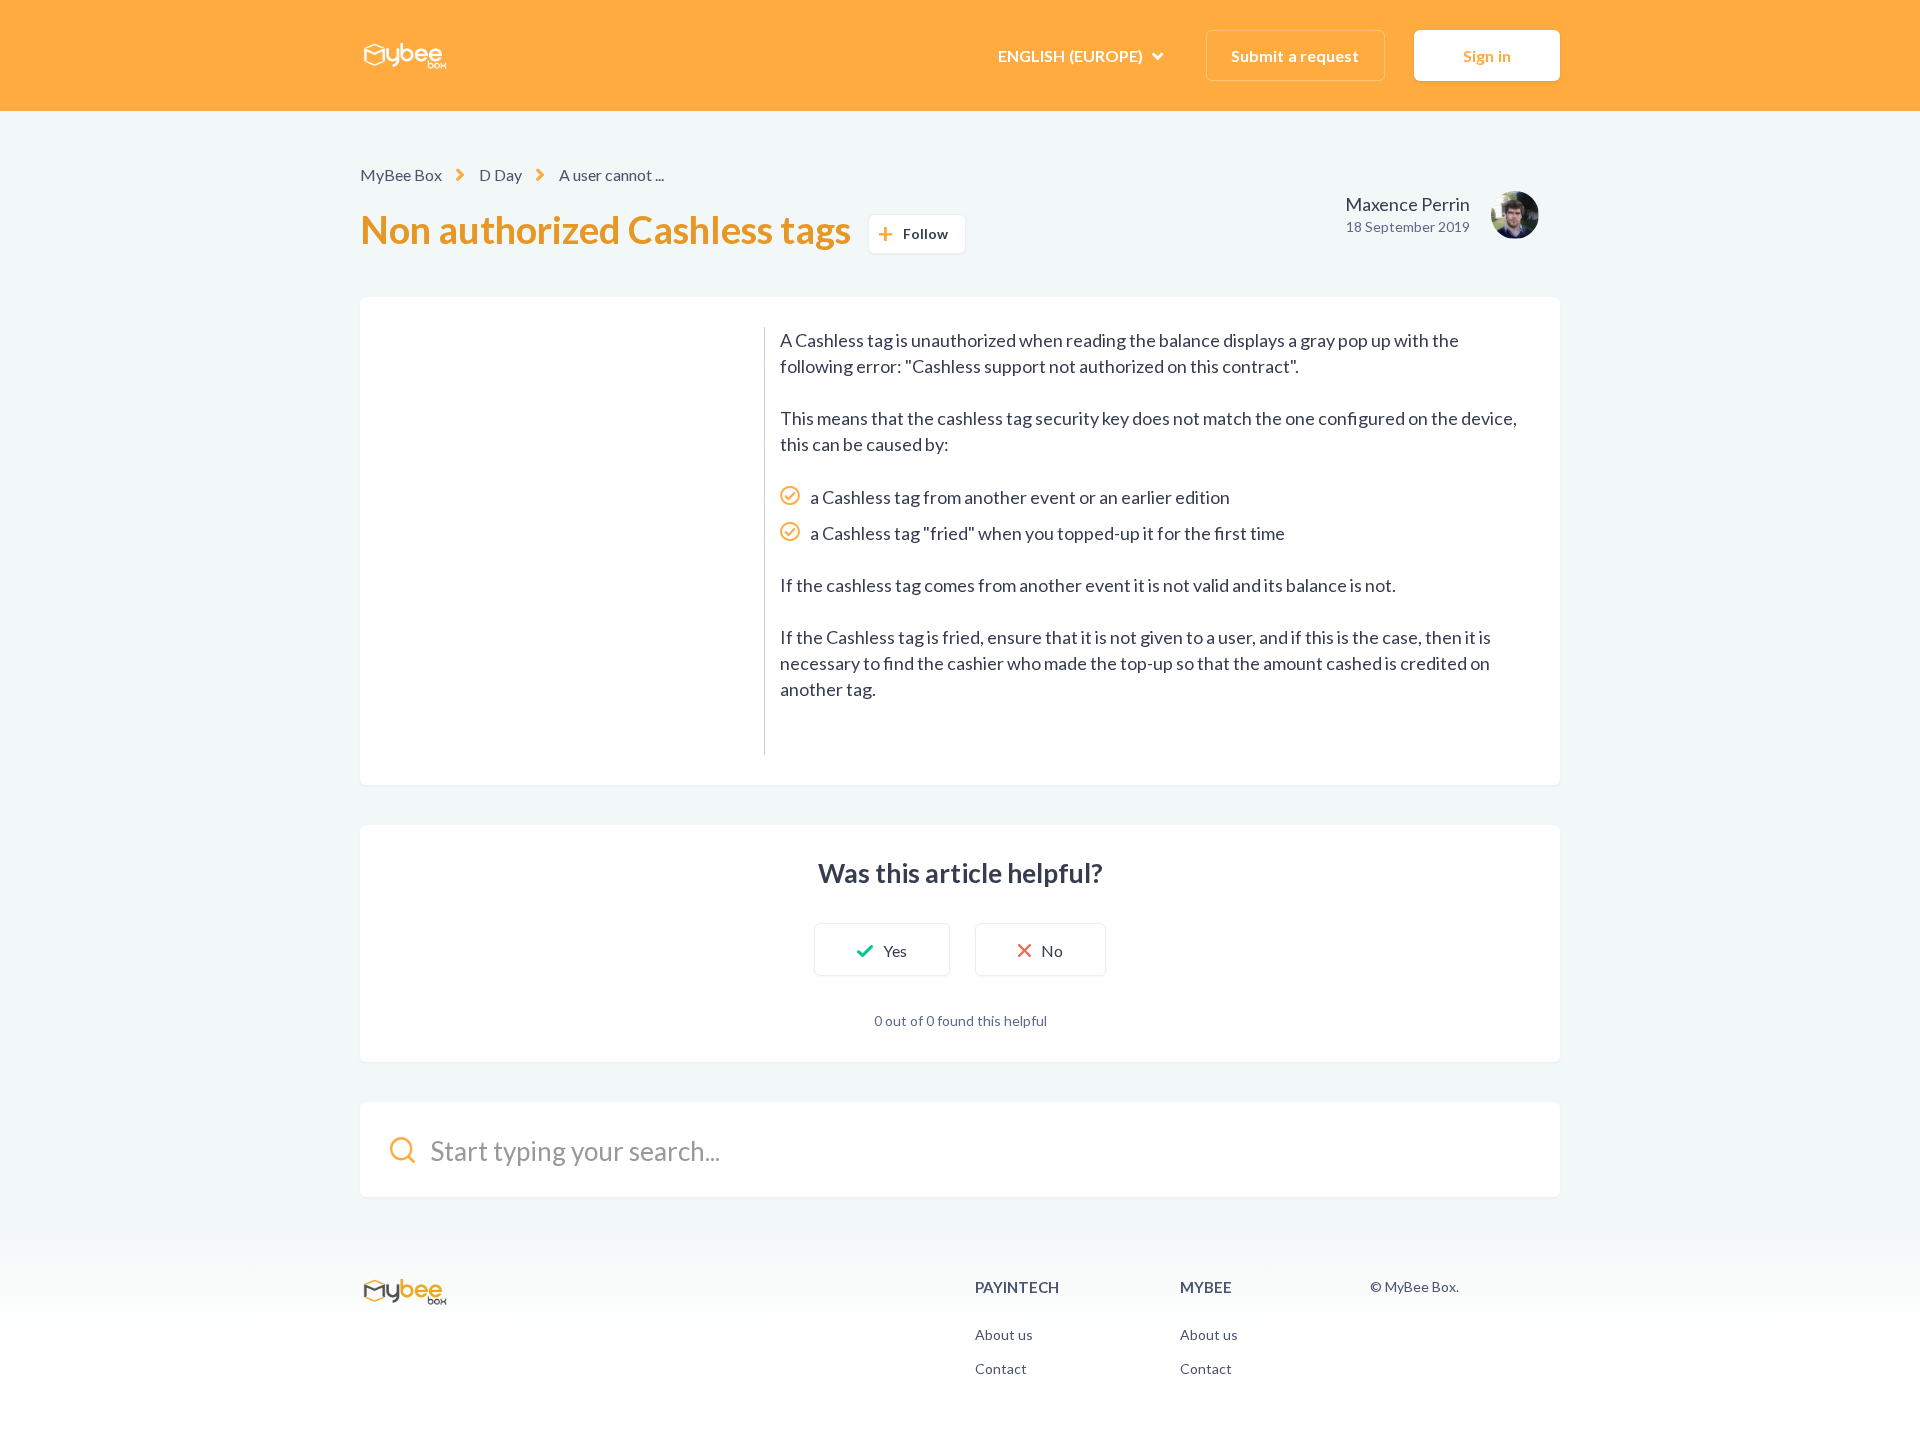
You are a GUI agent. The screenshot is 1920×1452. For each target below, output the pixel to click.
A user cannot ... (611, 174)
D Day (500, 174)
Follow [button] (926, 233)
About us (1004, 1334)
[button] (882, 950)
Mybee (1206, 1287)
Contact (1001, 1368)
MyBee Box (401, 174)
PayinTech (1017, 1287)
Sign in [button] (1487, 55)
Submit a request (1295, 55)
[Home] (405, 56)
